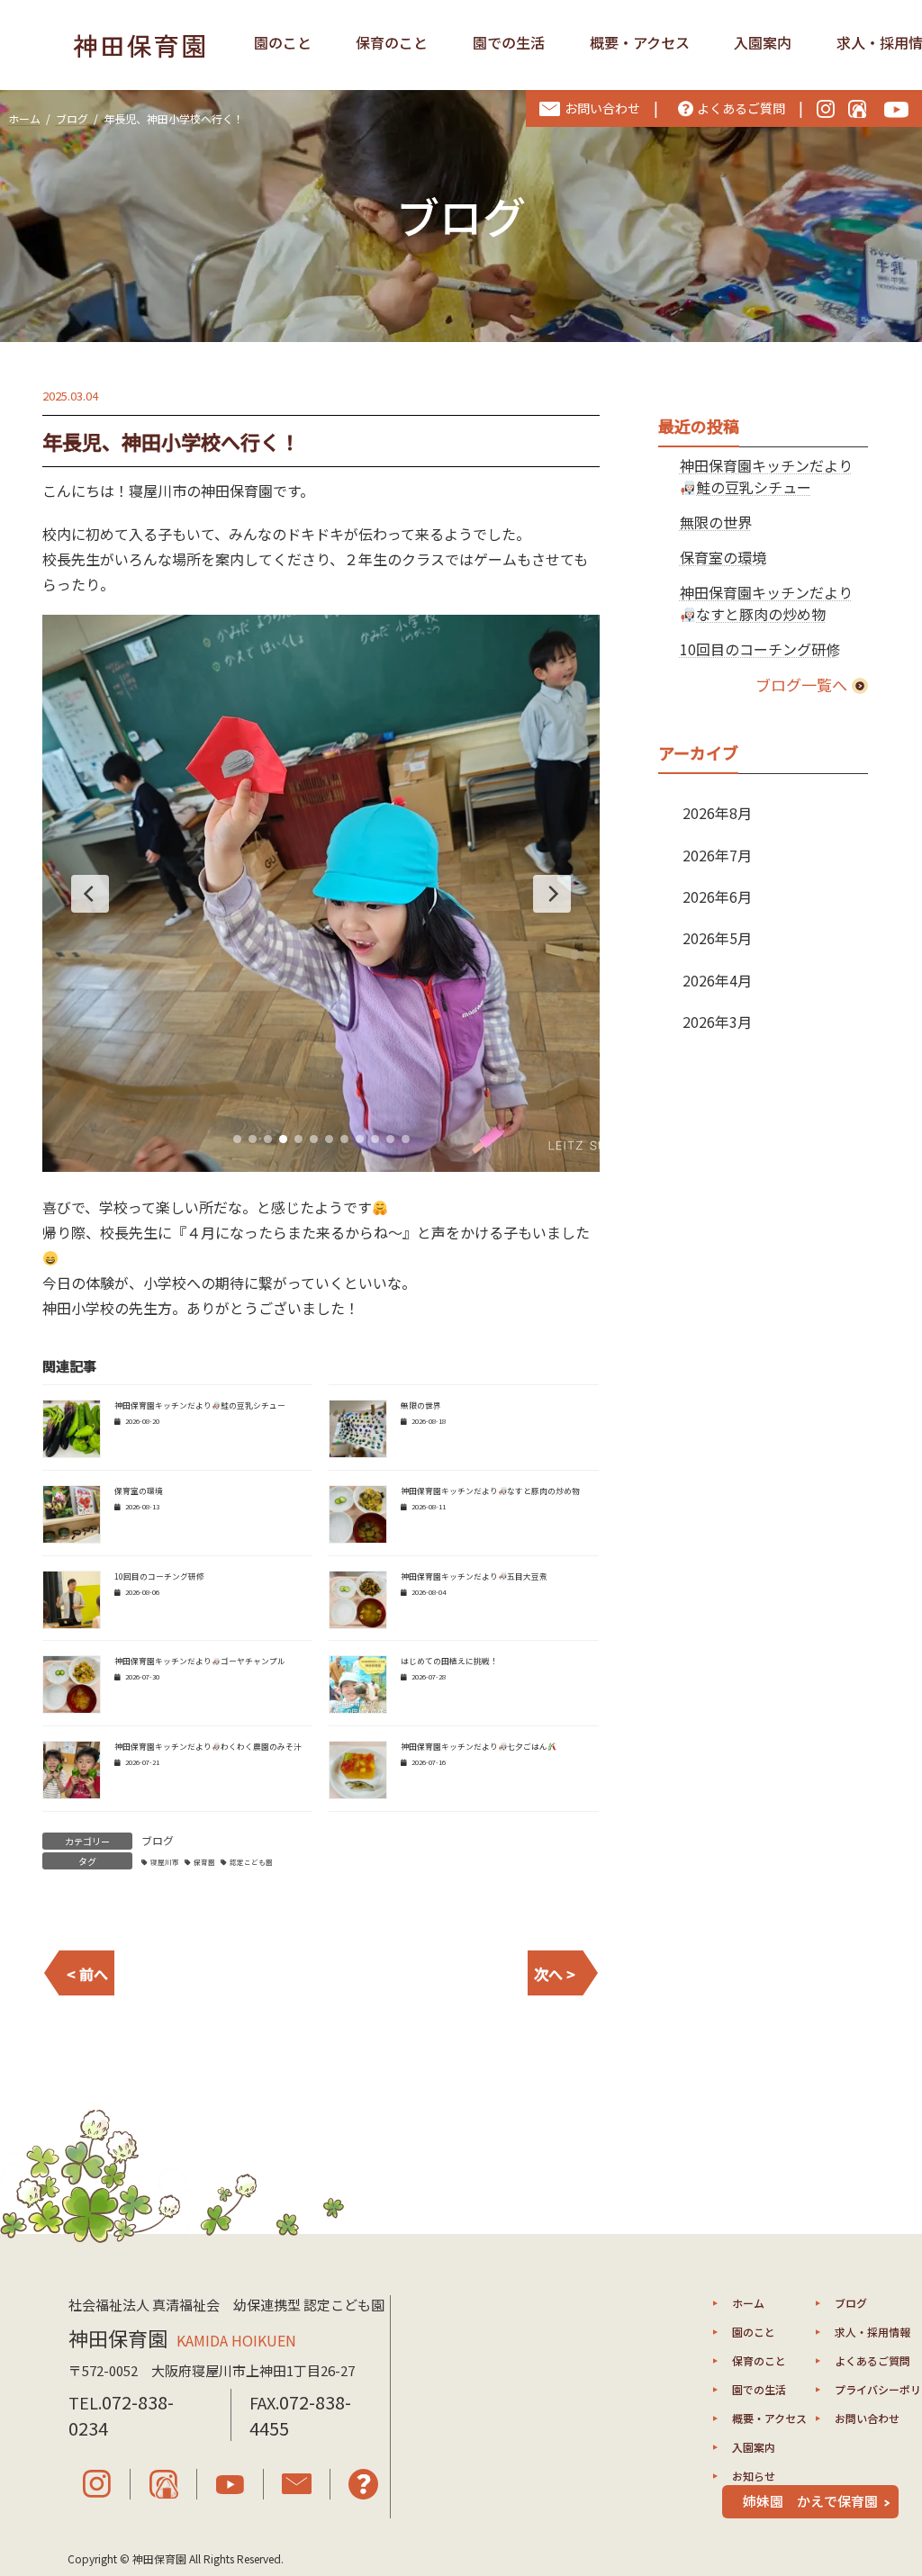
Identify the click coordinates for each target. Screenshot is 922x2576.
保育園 (204, 1862)
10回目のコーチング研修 (159, 1576)
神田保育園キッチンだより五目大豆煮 (474, 1576)
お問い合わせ (867, 2418)
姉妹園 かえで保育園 (810, 2501)
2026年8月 (717, 813)
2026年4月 (717, 980)
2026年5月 (717, 938)
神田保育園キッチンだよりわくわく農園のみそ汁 (208, 1747)
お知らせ (754, 2476)
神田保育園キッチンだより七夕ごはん (474, 1747)
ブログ (158, 1840)
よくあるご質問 (872, 2360)
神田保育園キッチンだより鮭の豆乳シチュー (200, 1405)
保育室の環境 (139, 1491)
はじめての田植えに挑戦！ (449, 1661)
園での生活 (509, 42)
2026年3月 (717, 1022)
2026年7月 (717, 855)
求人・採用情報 (872, 2332)
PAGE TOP (885, 2481)
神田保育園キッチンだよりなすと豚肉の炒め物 (490, 1491)
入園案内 (763, 42)
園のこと (283, 42)
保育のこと (392, 42)
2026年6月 (717, 896)
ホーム (748, 2303)
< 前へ (87, 1974)
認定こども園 (251, 1862)
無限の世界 (421, 1405)
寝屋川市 (165, 1862)
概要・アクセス (640, 42)
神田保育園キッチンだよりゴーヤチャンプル (200, 1661)
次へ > (555, 1974)
